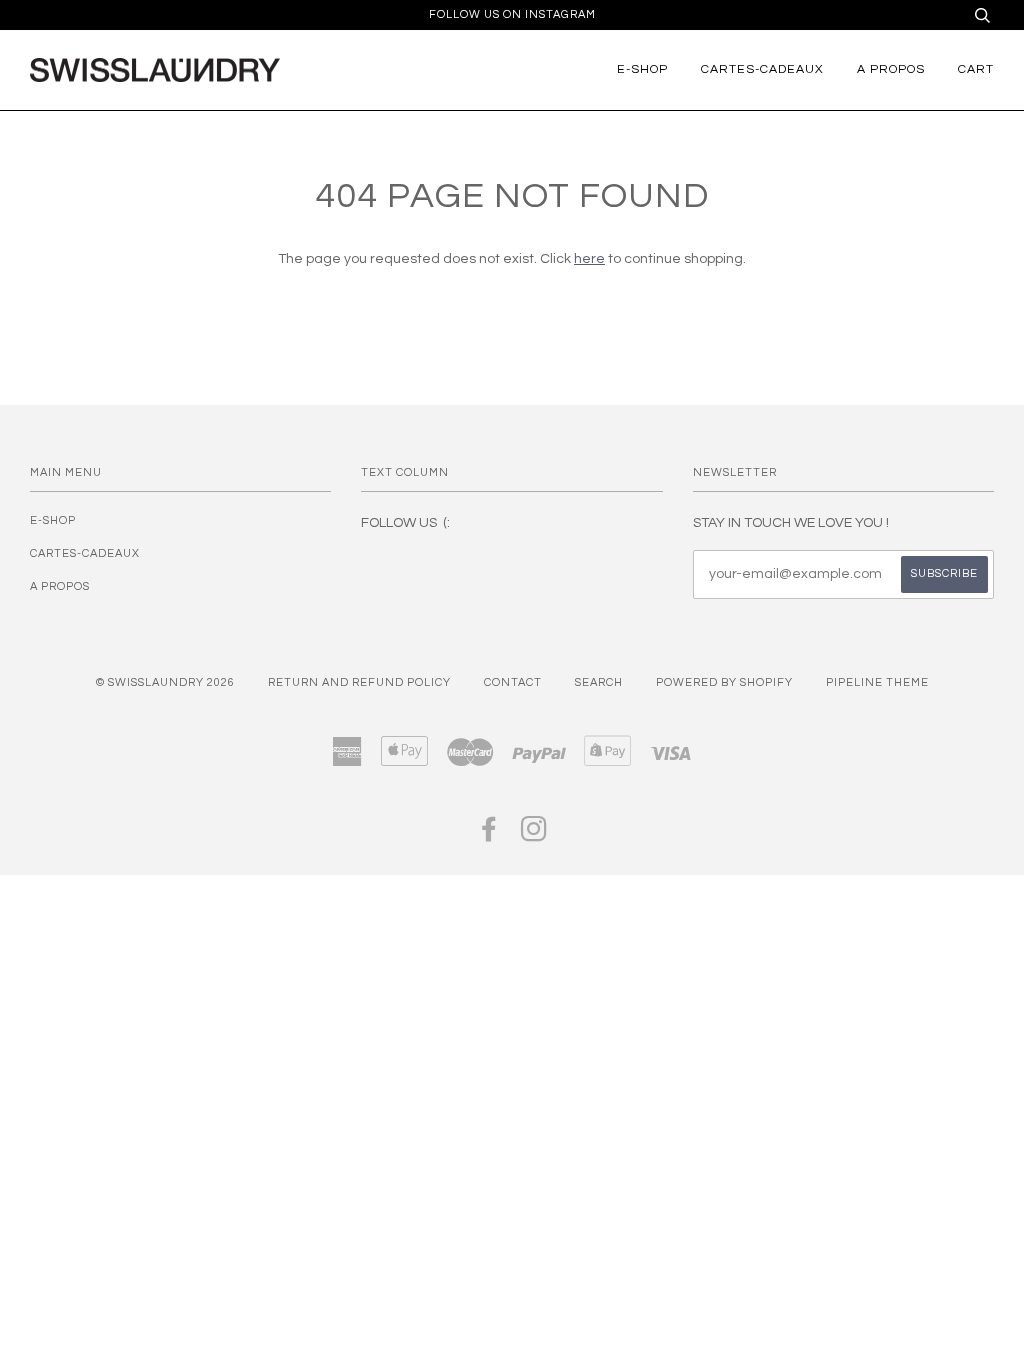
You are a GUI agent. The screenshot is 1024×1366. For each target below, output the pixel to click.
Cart (976, 69)
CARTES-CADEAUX (762, 69)
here (589, 259)
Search (599, 682)
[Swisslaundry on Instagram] (534, 835)
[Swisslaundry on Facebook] (489, 835)
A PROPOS (891, 69)
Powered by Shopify (724, 682)
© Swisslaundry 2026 (165, 682)
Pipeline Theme (877, 682)
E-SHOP (642, 69)
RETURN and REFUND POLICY (359, 682)
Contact (513, 682)
